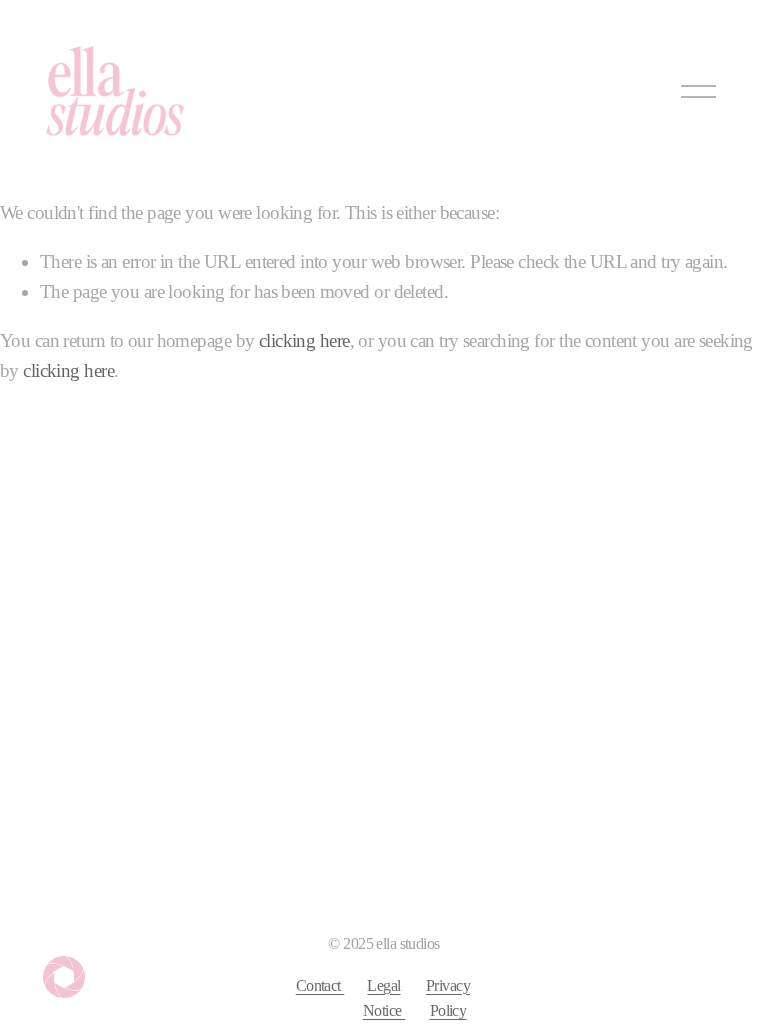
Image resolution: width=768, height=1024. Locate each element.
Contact (320, 985)
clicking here (304, 340)
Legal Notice (384, 998)
